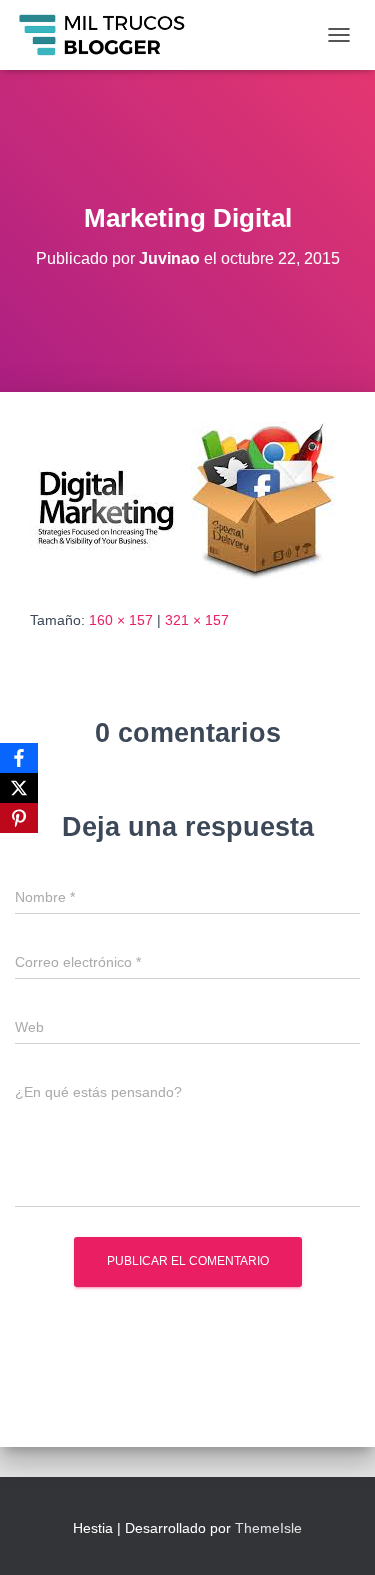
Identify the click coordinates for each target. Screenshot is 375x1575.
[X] (19, 788)
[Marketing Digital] (175, 499)
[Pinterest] (19, 818)
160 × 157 (121, 620)
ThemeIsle (268, 1528)
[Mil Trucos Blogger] (111, 35)
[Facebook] (19, 758)
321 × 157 (197, 620)
